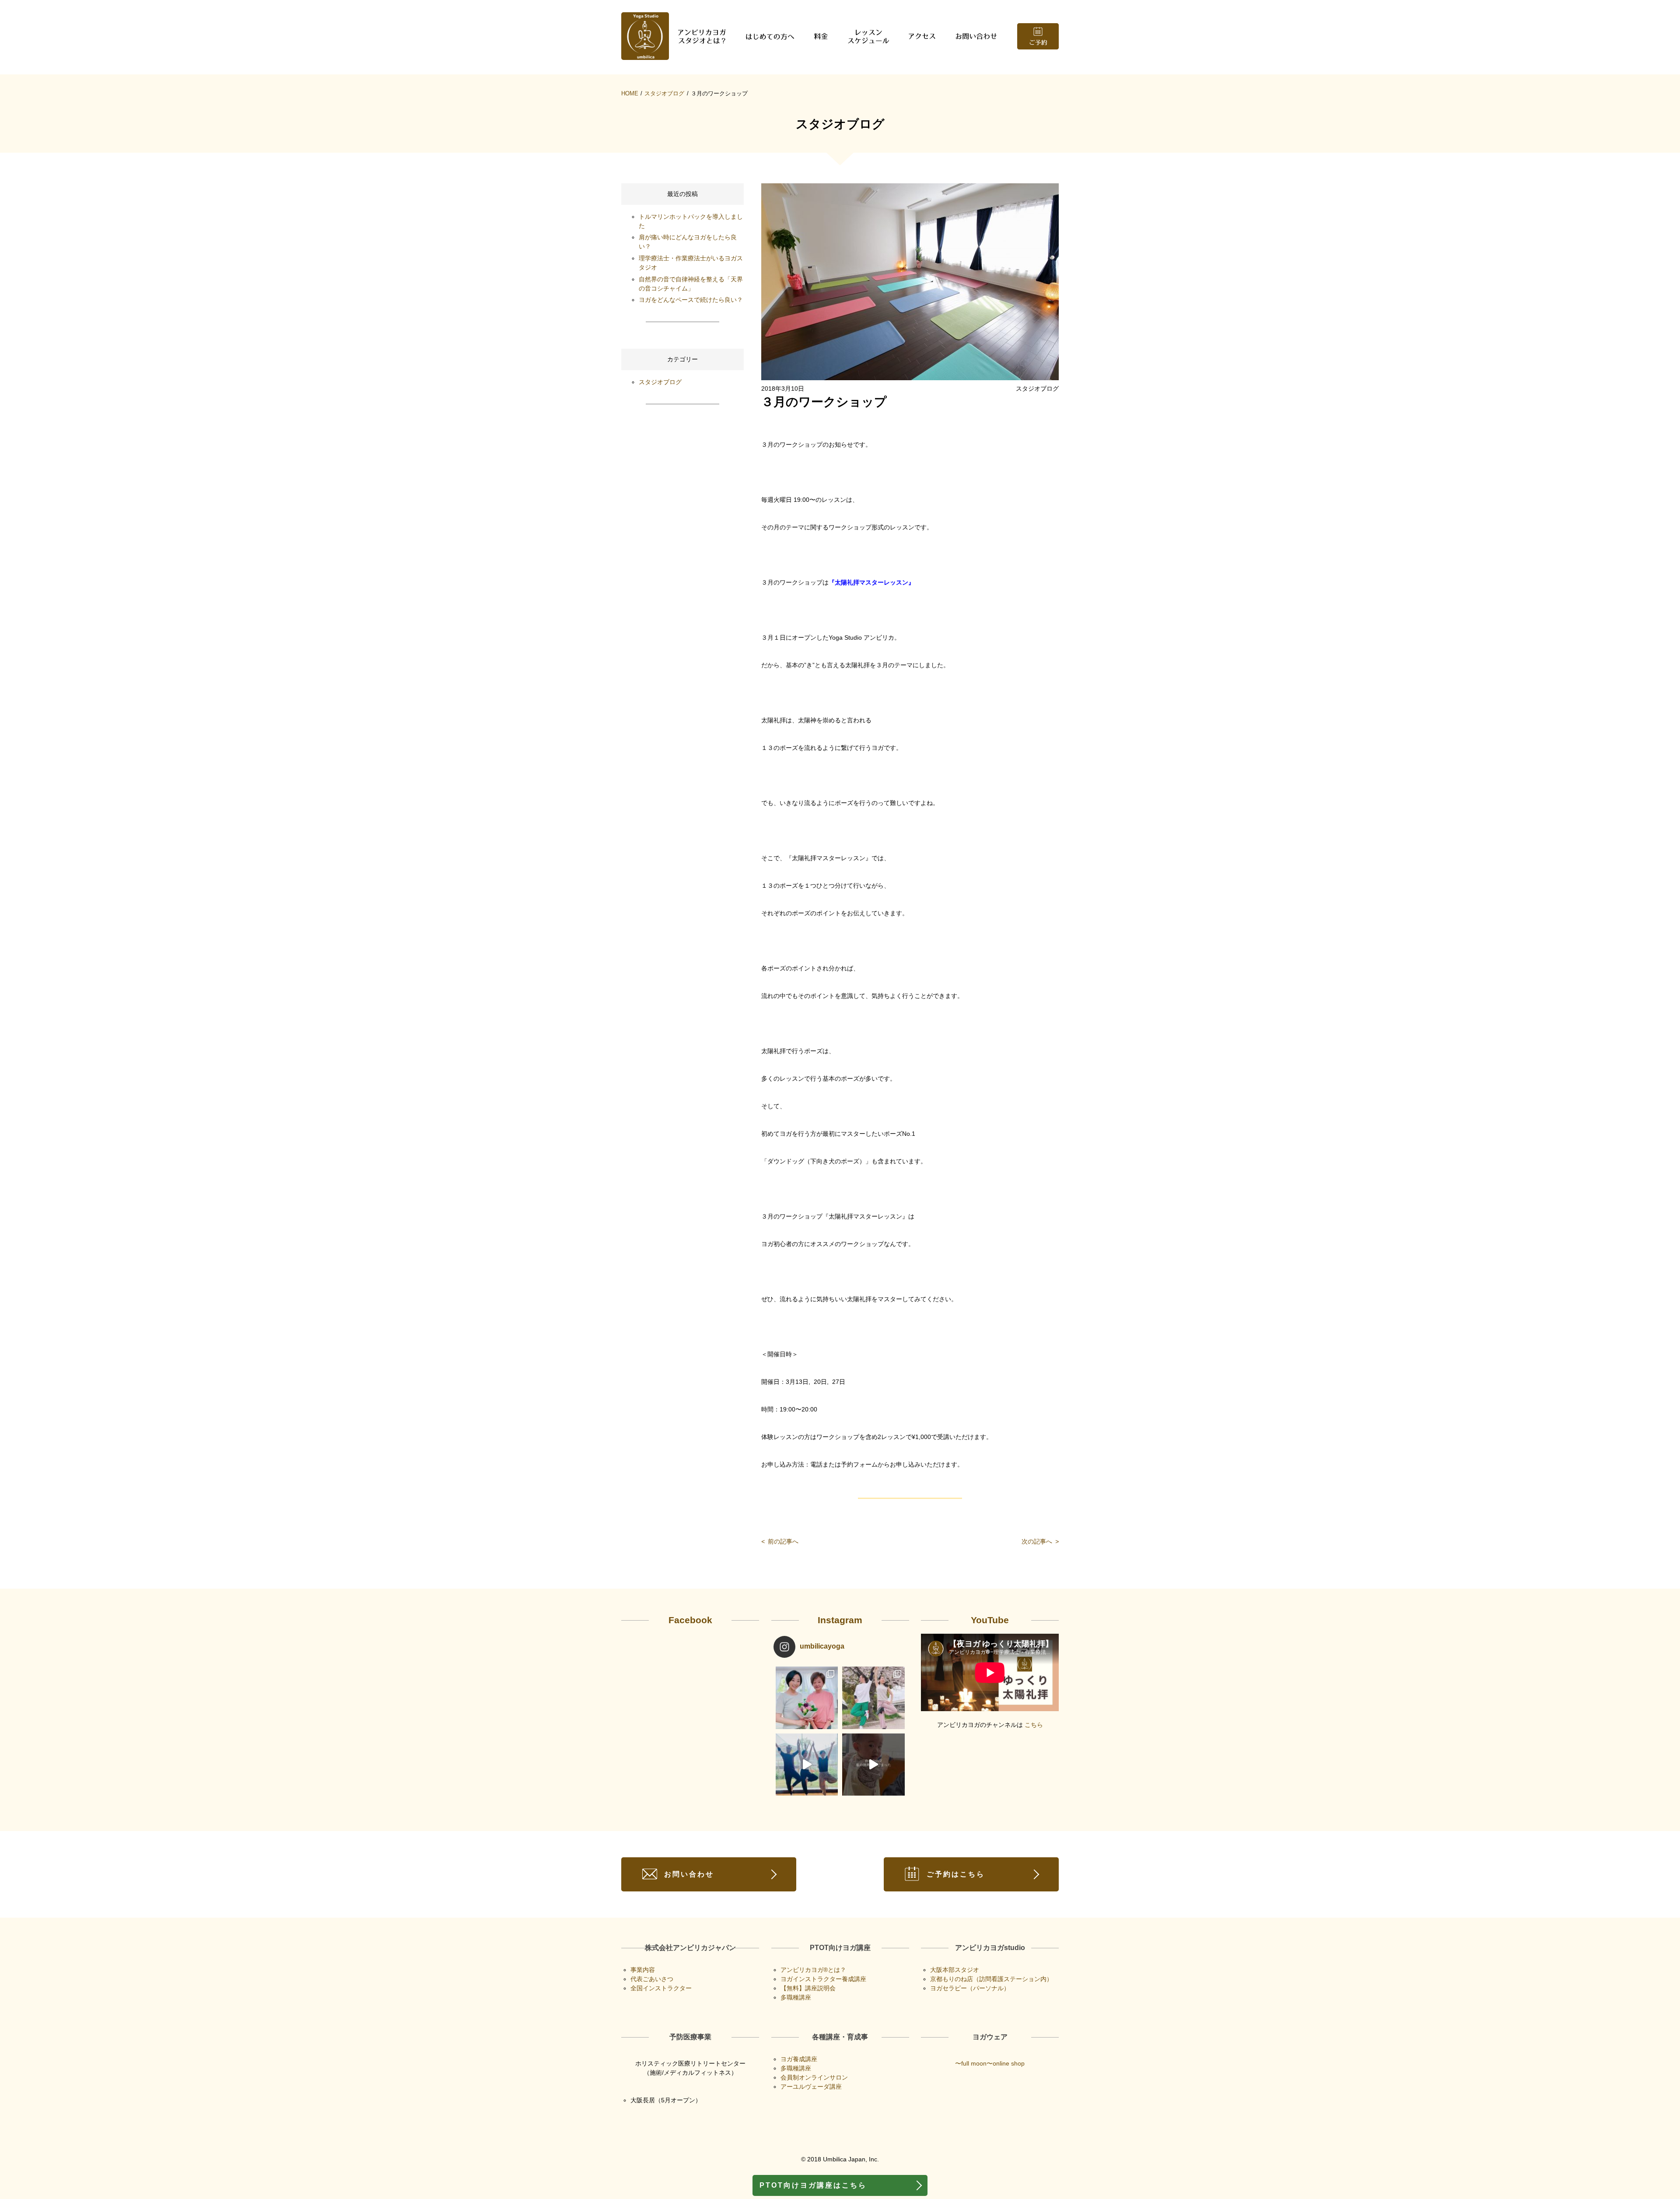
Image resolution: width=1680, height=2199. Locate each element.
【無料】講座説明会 (808, 1988)
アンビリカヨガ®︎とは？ (813, 1970)
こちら (1034, 1725)
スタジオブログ (664, 93)
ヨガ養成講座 (799, 2059)
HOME (630, 93)
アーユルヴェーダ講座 (811, 2087)
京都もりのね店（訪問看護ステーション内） (991, 1979)
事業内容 (643, 1970)
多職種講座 (796, 1997)
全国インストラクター (661, 1988)
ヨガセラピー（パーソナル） (970, 1988)
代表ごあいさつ (652, 1979)
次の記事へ (1040, 1541)
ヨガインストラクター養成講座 (823, 1979)
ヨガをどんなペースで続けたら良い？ (691, 300)
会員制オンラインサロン (814, 2077)
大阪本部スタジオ (955, 1970)
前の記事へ (780, 1541)
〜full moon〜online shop (990, 2063)
